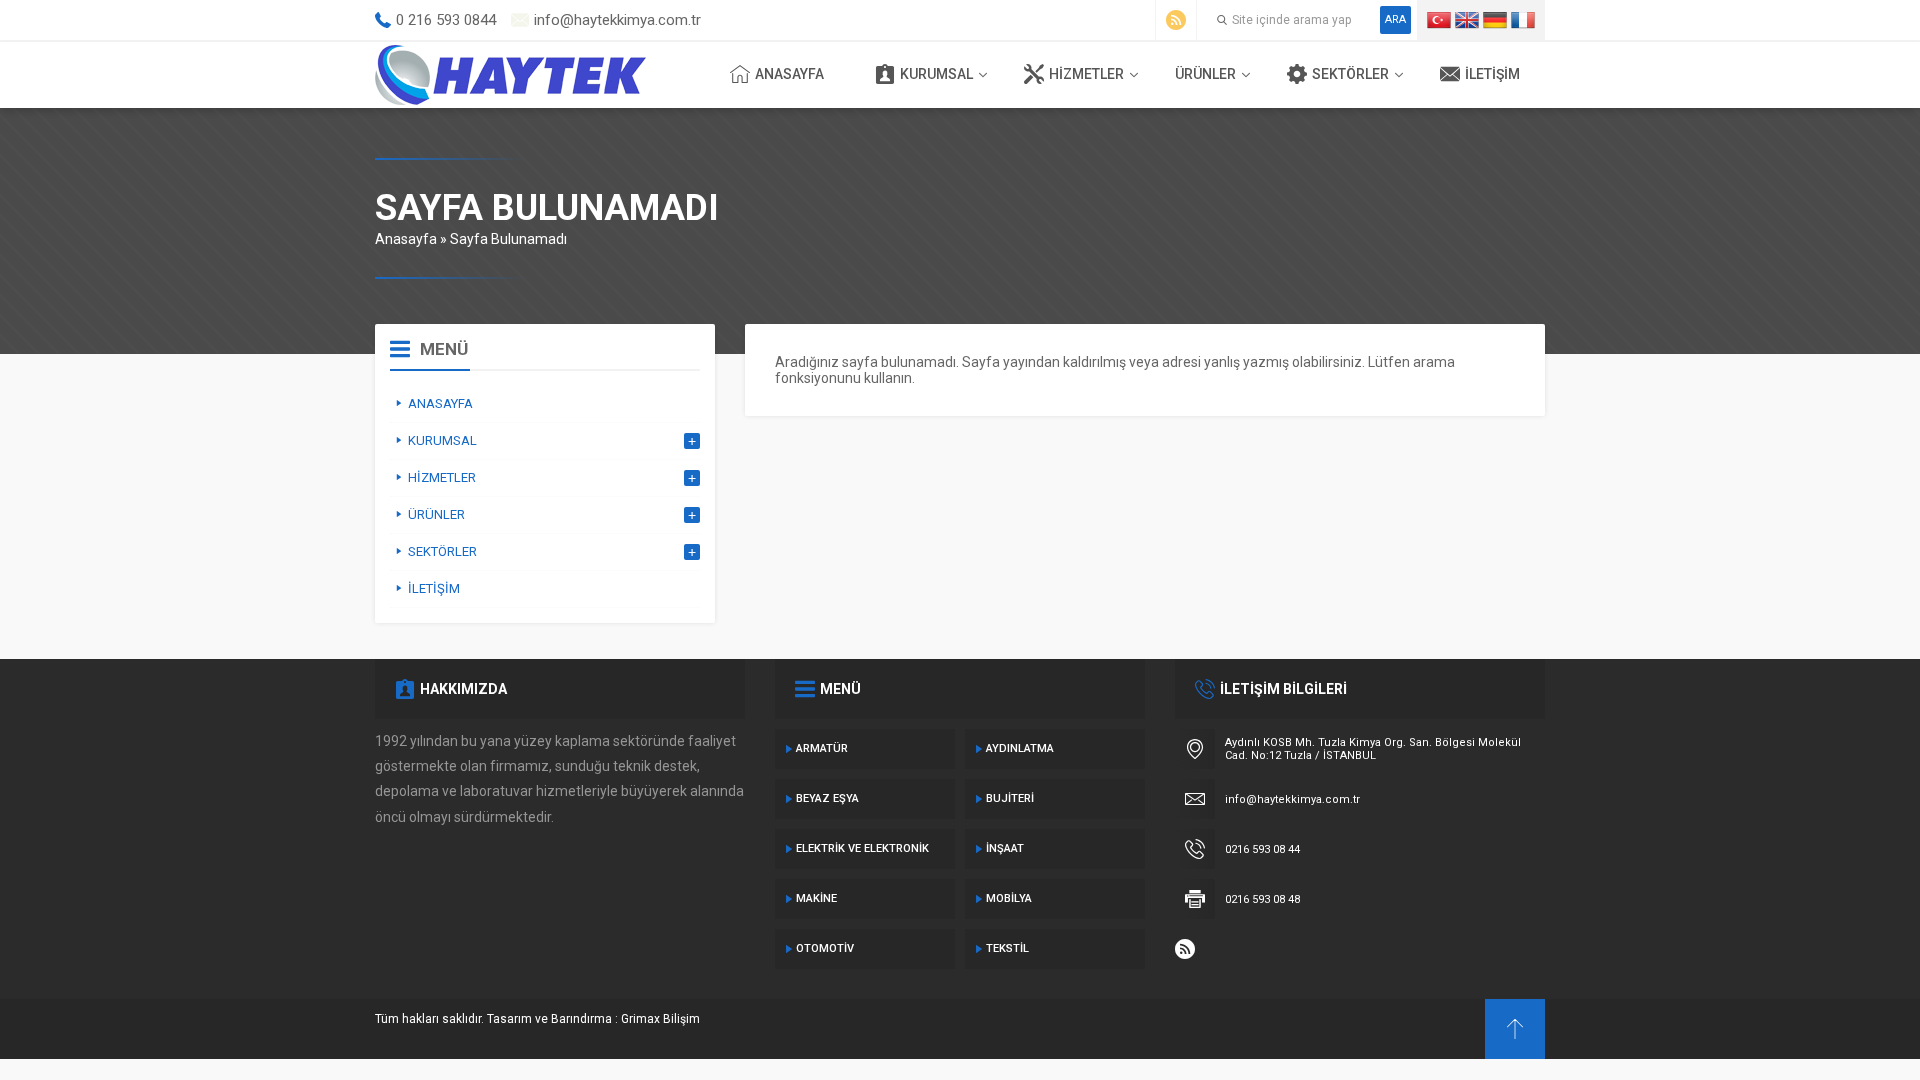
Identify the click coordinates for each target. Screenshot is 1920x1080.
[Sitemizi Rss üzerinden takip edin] (1176, 20)
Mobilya (1009, 898)
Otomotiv (825, 948)
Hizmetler (1086, 74)
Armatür (822, 748)
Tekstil (1007, 948)
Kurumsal (936, 74)
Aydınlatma (1020, 748)
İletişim (1492, 74)
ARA (1395, 19)
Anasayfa (789, 74)
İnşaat (1005, 848)
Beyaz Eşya (827, 798)
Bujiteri (1010, 798)
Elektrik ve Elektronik (862, 848)
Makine (816, 898)
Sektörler (1350, 74)
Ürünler (1205, 74)
